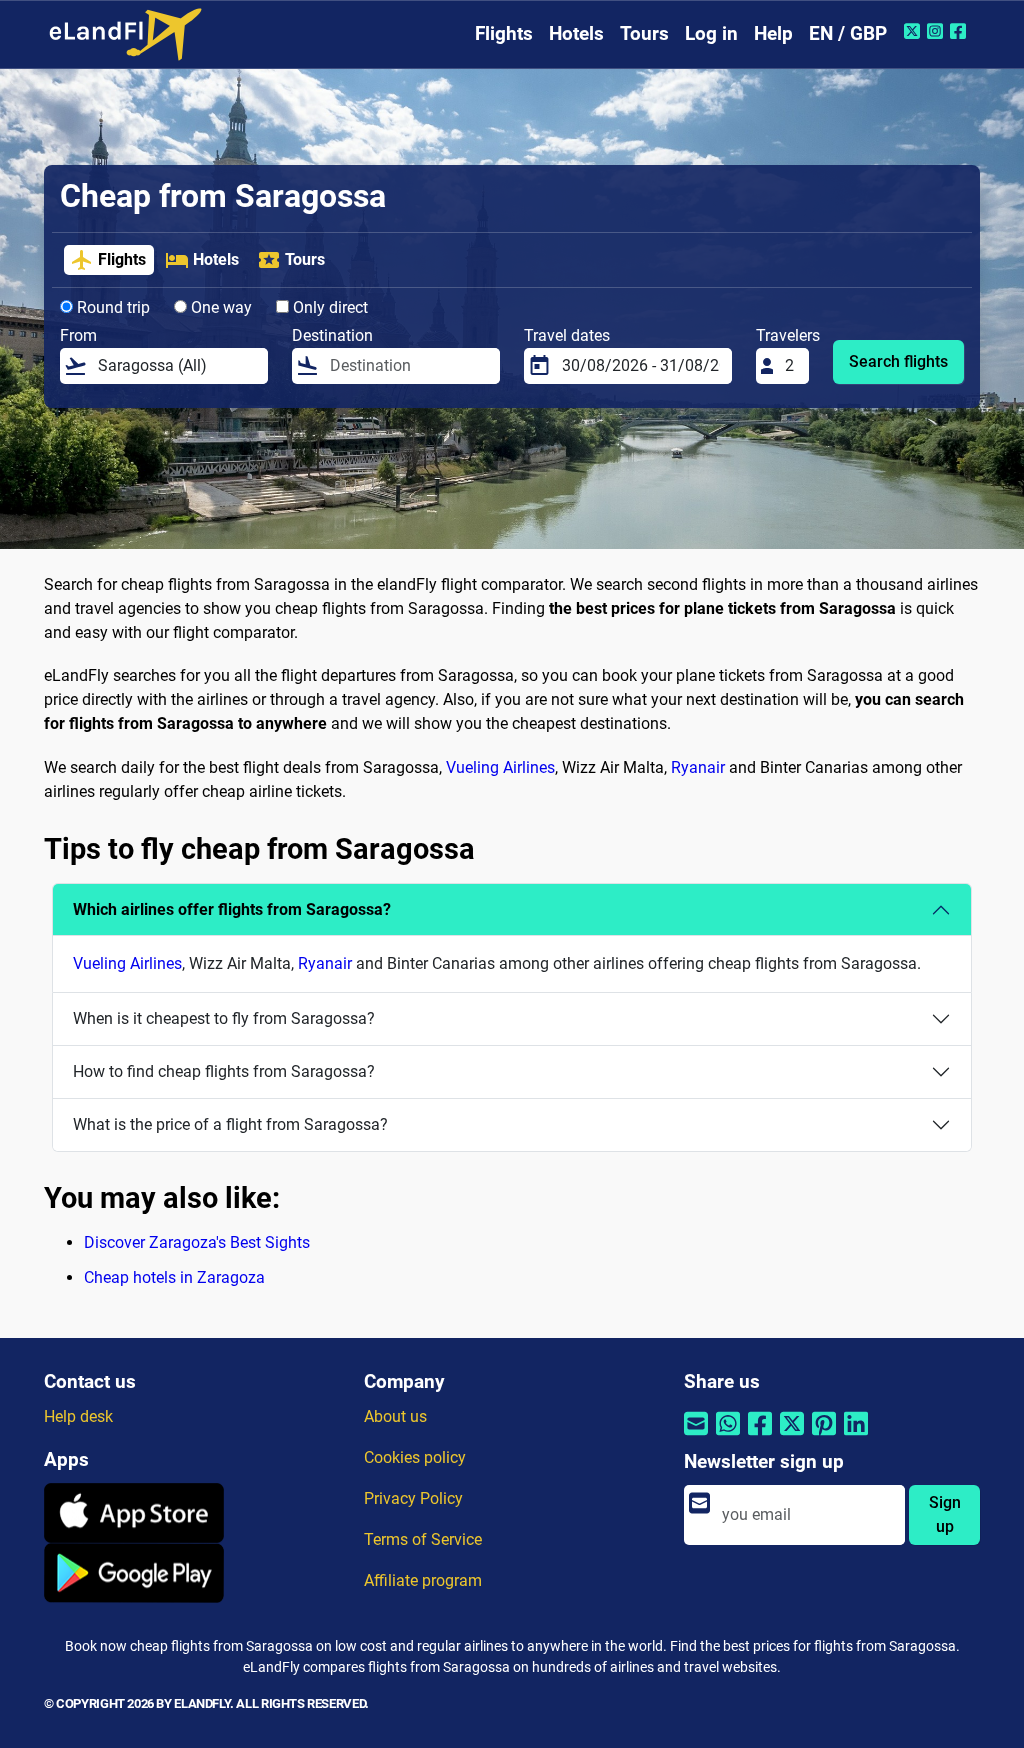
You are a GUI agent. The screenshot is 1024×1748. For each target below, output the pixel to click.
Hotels (576, 33)
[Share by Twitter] (792, 1435)
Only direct (328, 307)
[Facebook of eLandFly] (960, 31)
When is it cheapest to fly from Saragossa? (224, 1018)
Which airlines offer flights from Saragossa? (232, 909)
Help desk (78, 1416)
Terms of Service (423, 1539)
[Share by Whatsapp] (728, 1435)
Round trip (111, 307)
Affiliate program (423, 1580)
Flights (504, 33)
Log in (711, 33)
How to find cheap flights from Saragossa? (224, 1071)
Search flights (898, 361)
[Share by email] (696, 1435)
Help (773, 33)
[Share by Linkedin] (856, 1435)
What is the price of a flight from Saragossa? (230, 1124)
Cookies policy (415, 1457)
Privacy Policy (413, 1498)
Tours (644, 33)
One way (219, 307)
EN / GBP (848, 33)
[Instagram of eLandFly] (937, 31)
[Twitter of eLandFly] (914, 31)
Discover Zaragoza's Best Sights (197, 1242)
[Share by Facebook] (760, 1435)
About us (395, 1416)
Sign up (945, 1514)
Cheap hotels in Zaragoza (174, 1277)
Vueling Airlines (500, 767)
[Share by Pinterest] (824, 1435)
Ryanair (698, 767)
